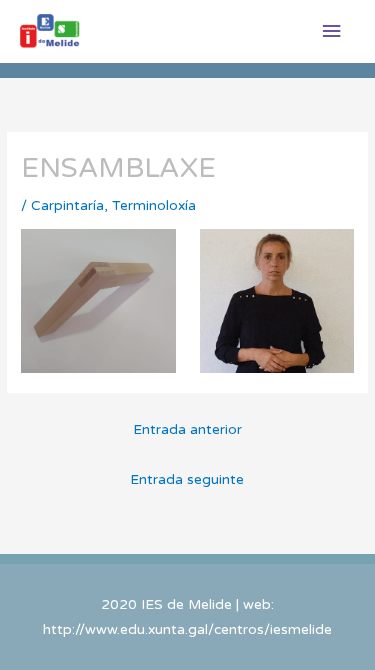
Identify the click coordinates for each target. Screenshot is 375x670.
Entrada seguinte (187, 479)
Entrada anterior (187, 429)
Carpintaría (67, 205)
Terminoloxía (154, 205)
